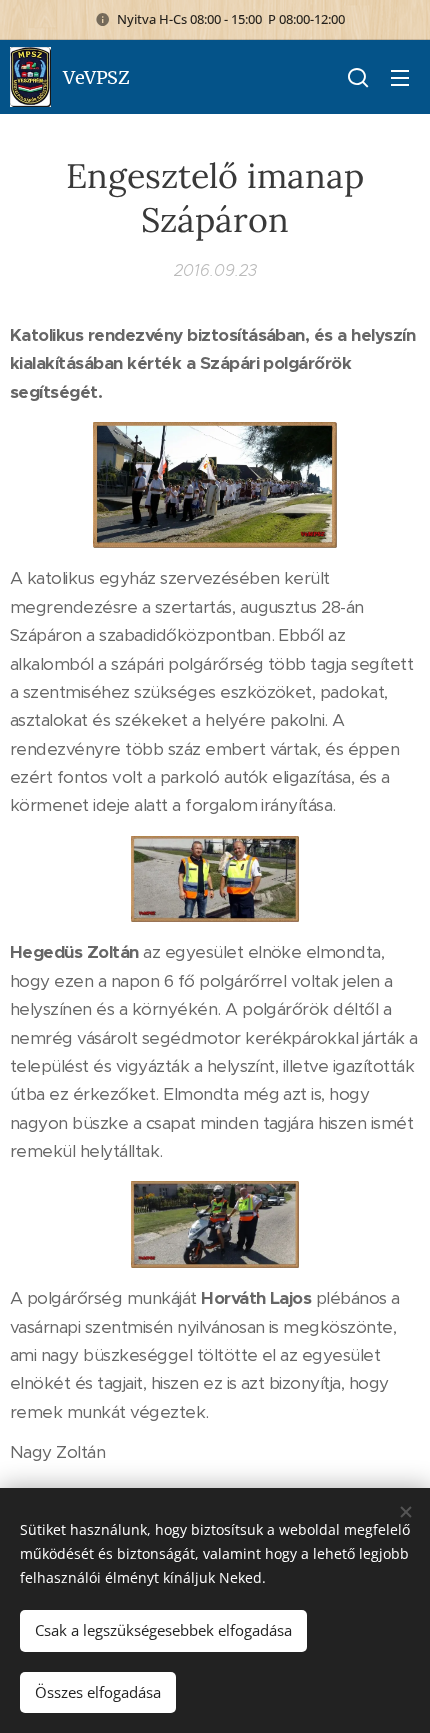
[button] (358, 77)
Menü (400, 77)
